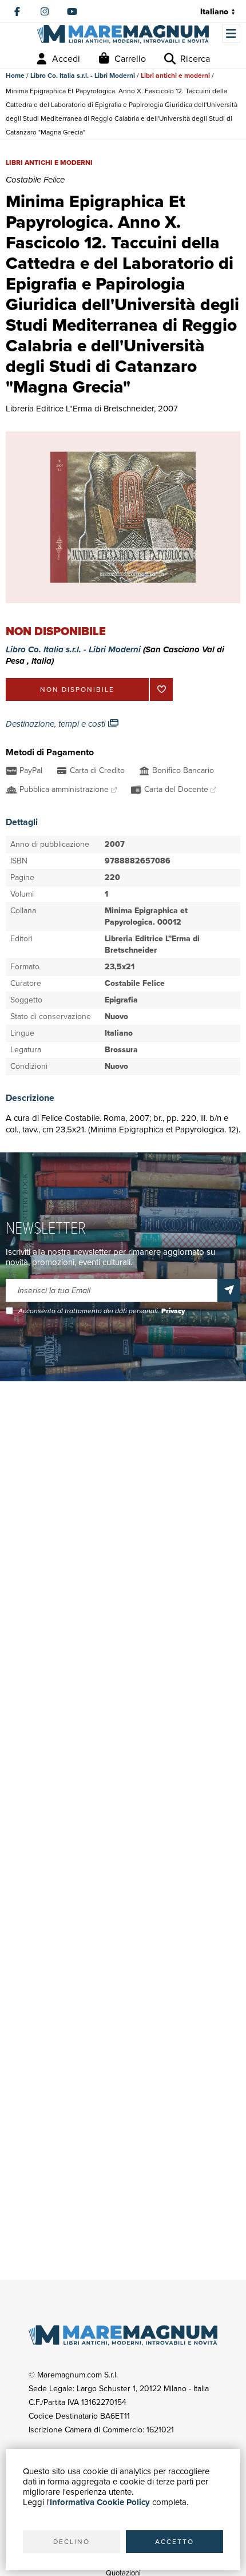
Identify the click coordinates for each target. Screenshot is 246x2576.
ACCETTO (174, 2542)
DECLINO (72, 2542)
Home (15, 76)
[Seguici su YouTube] (72, 11)
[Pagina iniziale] (123, 34)
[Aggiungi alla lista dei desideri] (161, 689)
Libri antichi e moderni (175, 76)
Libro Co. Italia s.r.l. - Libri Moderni (83, 76)
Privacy (173, 1311)
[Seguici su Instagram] (45, 11)
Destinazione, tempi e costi (57, 724)
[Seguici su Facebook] (17, 11)
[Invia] (229, 1290)
